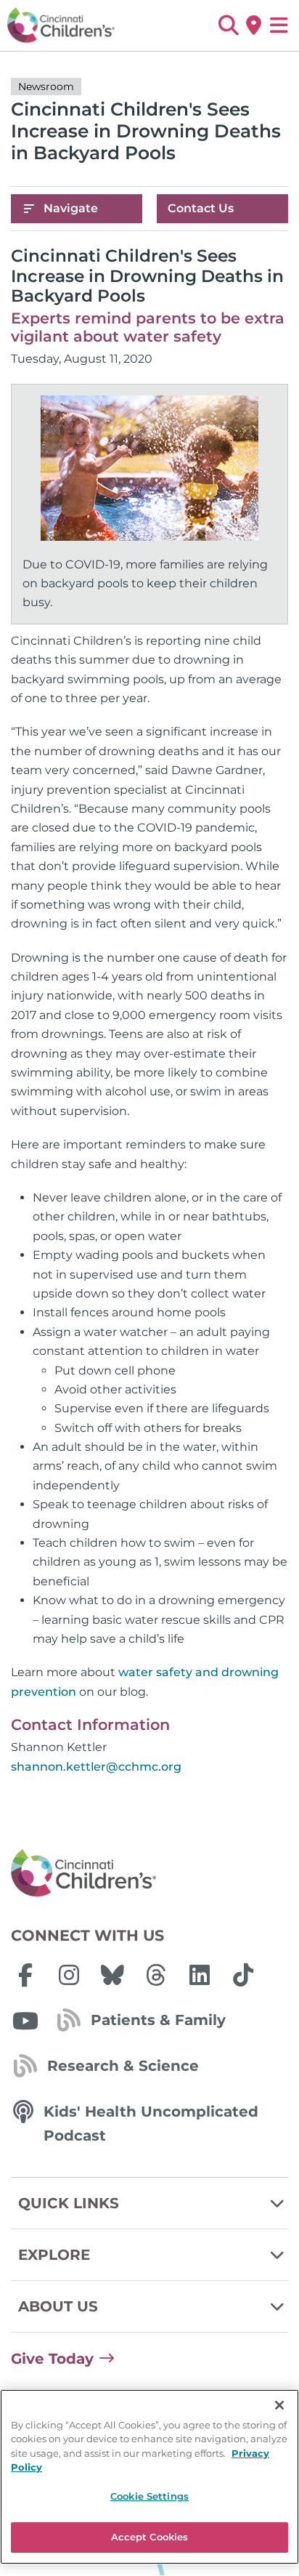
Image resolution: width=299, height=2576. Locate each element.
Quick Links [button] (69, 2203)
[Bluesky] (112, 1975)
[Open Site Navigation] (279, 25)
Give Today (52, 2359)
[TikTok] (243, 1975)
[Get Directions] (254, 25)
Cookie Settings (149, 2496)
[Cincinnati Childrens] (149, 1874)
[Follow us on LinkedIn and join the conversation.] (200, 1975)
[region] (149, 2477)
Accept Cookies (150, 2537)
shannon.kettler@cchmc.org (96, 1767)
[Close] (279, 2405)
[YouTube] (25, 2021)
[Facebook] (25, 1975)
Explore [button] (54, 2255)
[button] (228, 25)
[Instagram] (69, 1975)
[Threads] (156, 1975)
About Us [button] (58, 2306)
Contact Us (201, 208)
